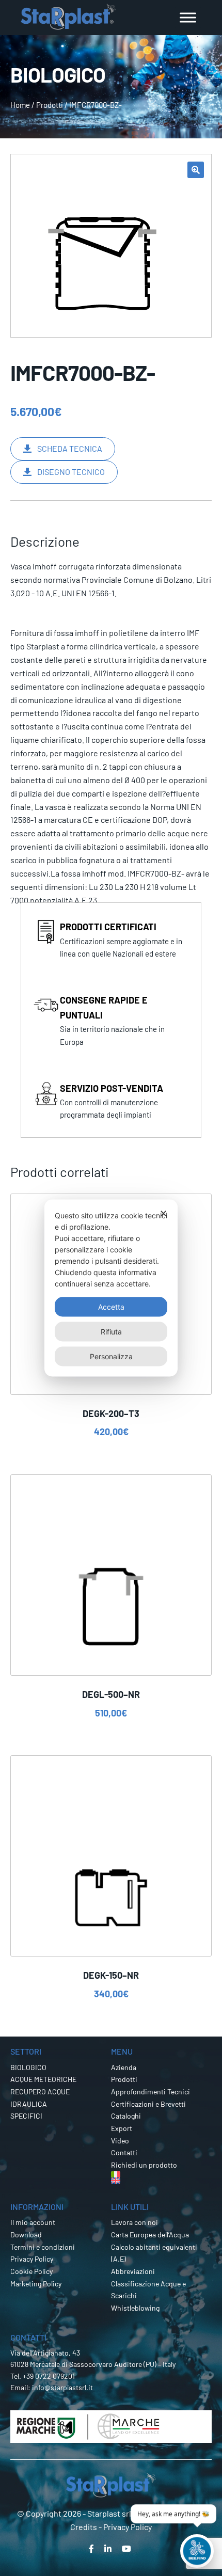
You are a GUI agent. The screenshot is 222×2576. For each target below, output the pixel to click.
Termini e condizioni (43, 2247)
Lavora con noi (134, 2222)
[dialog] (111, 1288)
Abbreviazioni (133, 2271)
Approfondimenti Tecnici (150, 2092)
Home (20, 105)
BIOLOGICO (28, 2067)
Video (120, 2141)
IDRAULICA (29, 2104)
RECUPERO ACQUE (40, 2092)
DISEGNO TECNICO (71, 472)
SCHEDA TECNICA (70, 448)
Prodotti (50, 105)
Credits (84, 2527)
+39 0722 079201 (49, 2376)
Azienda (124, 2067)
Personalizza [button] (111, 1356)
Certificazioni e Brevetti (148, 2104)
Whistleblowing (135, 2308)
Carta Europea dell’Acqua (150, 2235)
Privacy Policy (32, 2259)
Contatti (124, 2152)
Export (122, 2128)
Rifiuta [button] (111, 1332)
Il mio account (33, 2222)
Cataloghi (126, 2116)
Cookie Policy (31, 2271)
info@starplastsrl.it (62, 2387)
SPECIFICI (26, 2116)
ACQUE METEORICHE (43, 2079)
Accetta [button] (111, 1307)
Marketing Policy (36, 2284)
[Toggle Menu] (188, 17)
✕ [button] (163, 1213)
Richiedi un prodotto (144, 2165)
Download (26, 2235)
